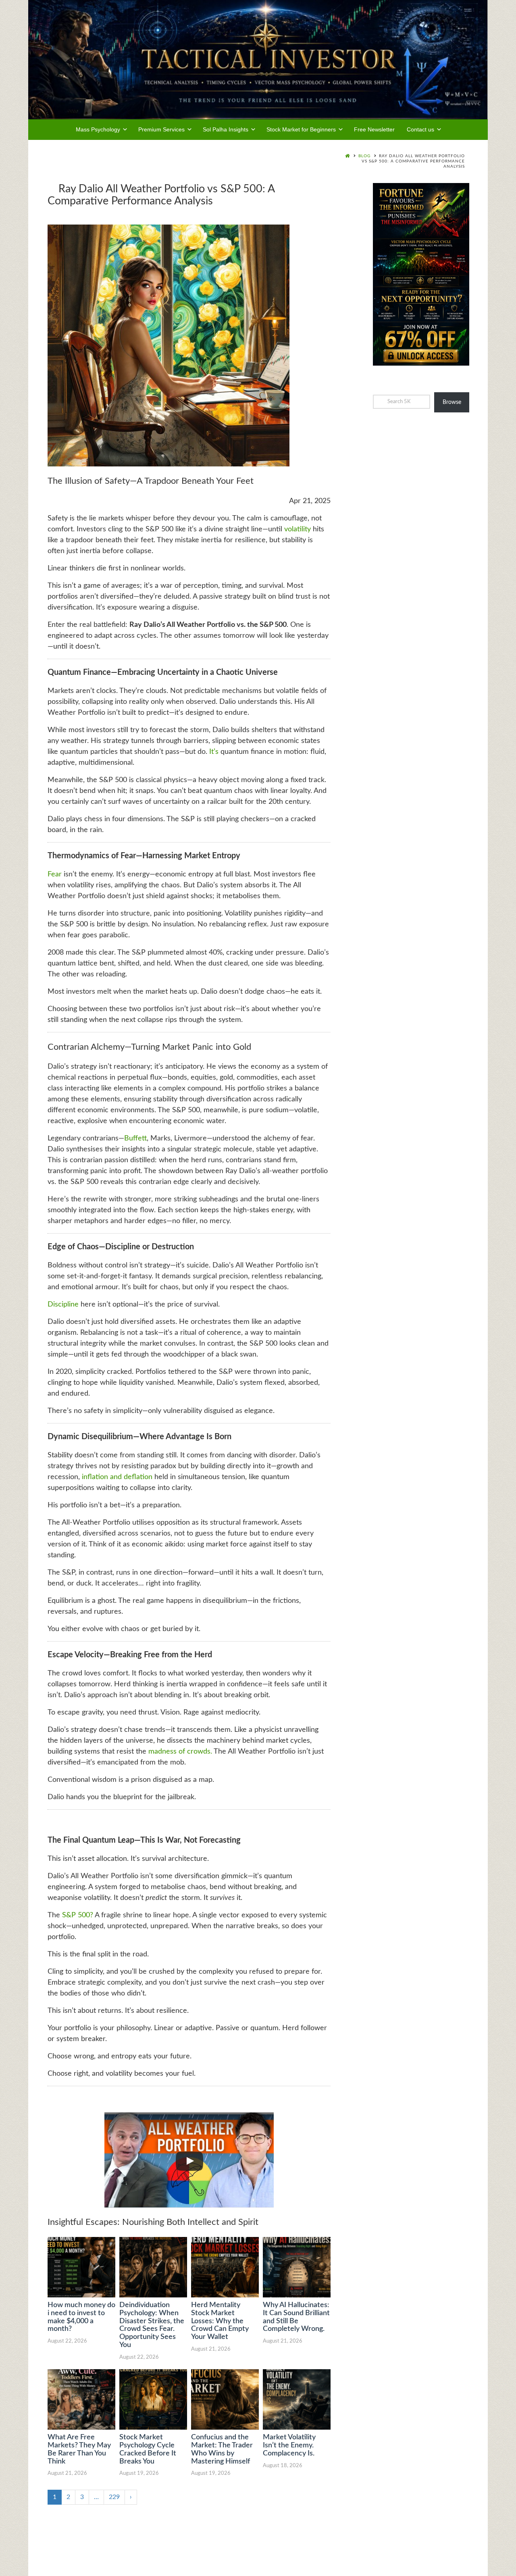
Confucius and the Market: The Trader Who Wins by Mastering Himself (222, 2449)
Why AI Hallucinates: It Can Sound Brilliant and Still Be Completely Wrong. (296, 2317)
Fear (55, 874)
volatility (298, 529)
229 (114, 2497)
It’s (214, 752)
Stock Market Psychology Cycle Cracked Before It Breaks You (148, 2449)
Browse (452, 402)
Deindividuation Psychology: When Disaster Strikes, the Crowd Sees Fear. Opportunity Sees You (152, 2325)
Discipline (63, 1305)
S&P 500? (78, 1915)
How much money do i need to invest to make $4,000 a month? (81, 2317)
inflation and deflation (116, 1477)
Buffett (135, 1138)
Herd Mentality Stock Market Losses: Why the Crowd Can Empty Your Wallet (220, 2321)
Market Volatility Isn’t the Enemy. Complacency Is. (289, 2445)
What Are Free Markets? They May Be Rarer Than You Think (79, 2449)
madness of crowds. (180, 1752)
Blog (364, 156)
